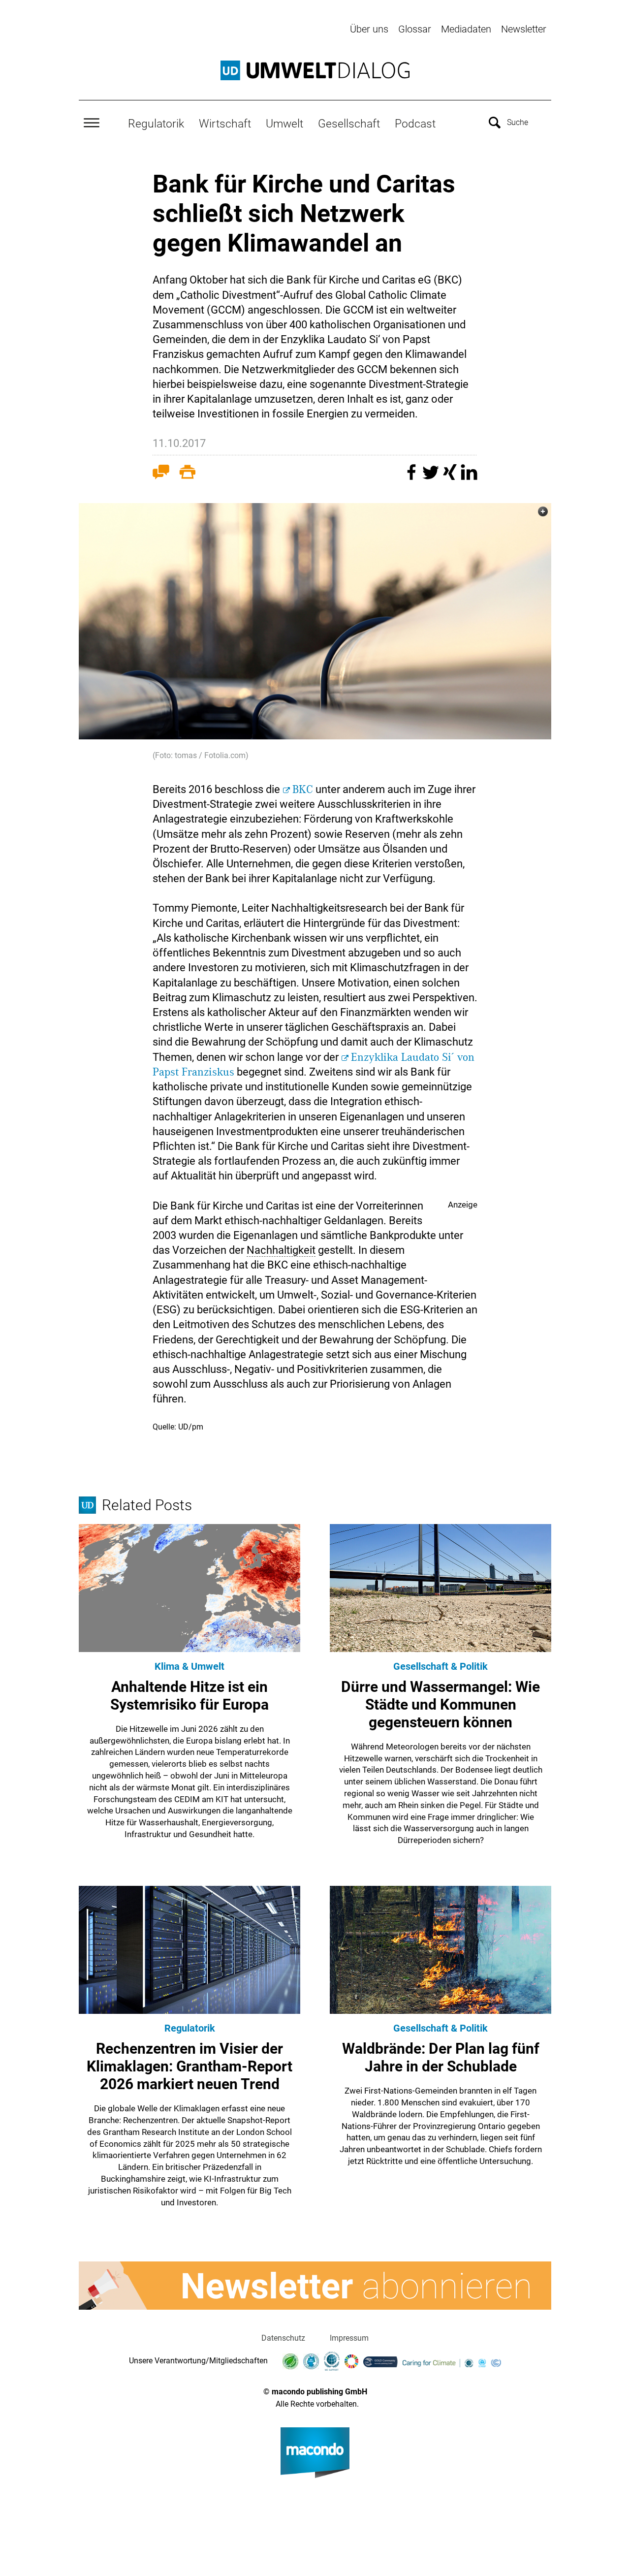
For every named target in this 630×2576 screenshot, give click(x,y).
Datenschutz (283, 2338)
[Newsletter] (315, 2286)
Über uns (369, 29)
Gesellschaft (349, 124)
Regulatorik (156, 124)
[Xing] (451, 477)
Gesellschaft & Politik (441, 1666)
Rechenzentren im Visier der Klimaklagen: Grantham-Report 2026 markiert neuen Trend (189, 2066)
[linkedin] (469, 477)
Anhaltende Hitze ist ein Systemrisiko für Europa (189, 1696)
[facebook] (413, 477)
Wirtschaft (225, 124)
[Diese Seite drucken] (188, 474)
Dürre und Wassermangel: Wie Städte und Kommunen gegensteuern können (441, 1704)
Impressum (349, 2338)
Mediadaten (466, 29)
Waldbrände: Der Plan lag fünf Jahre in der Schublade (441, 2057)
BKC (303, 790)
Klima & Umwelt (189, 1666)
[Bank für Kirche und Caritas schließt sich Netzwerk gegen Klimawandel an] (315, 621)
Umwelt (284, 124)
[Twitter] (432, 477)
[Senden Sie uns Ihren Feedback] (161, 474)
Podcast (415, 124)
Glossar (415, 29)
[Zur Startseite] (315, 70)
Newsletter (524, 29)
